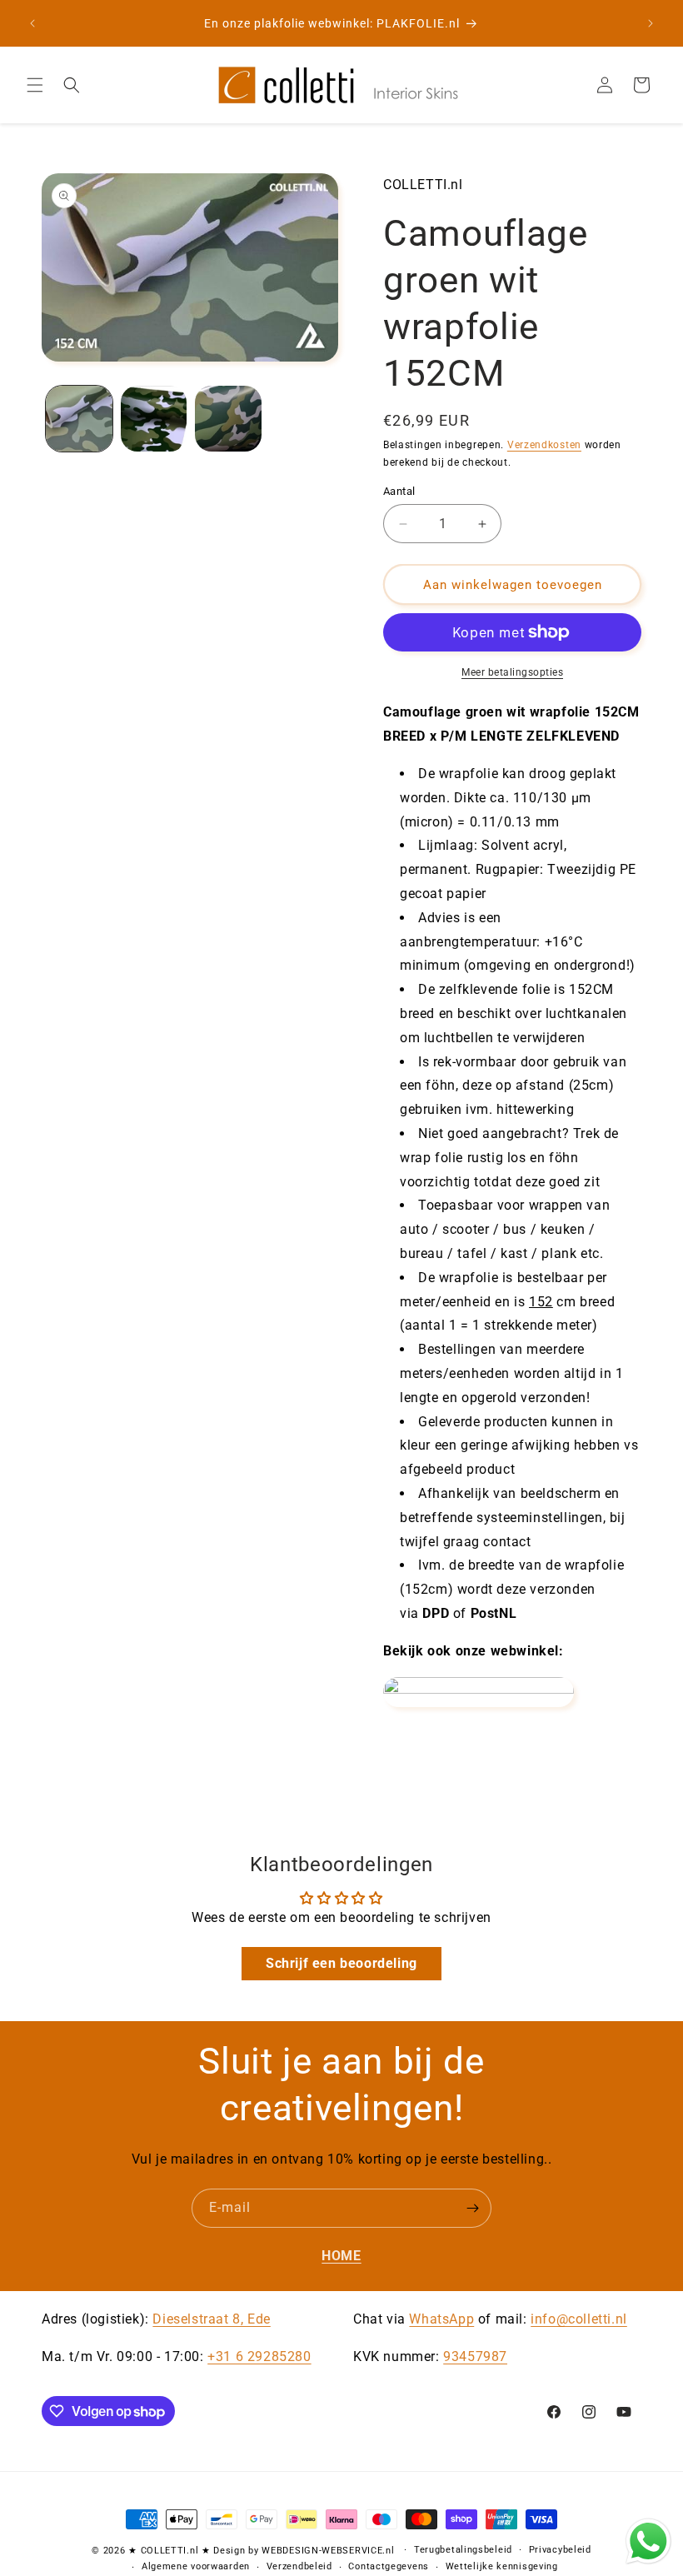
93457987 (475, 2356)
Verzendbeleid (299, 2566)
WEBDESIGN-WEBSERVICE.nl (328, 2551)
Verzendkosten (544, 445)
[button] (35, 85)
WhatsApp (441, 2319)
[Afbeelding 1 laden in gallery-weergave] (79, 419)
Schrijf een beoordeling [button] (341, 1963)
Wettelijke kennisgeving (502, 2566)
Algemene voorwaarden (196, 2566)
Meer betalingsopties (512, 672)
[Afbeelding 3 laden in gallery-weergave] (228, 419)
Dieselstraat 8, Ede (211, 2319)
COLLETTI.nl (170, 2551)
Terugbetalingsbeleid (463, 2550)
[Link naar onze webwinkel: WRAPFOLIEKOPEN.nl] (479, 1689)
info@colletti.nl (579, 2319)
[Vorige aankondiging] (32, 23)
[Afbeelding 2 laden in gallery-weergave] (154, 419)
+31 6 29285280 (259, 2356)
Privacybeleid (560, 2550)
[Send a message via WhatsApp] (648, 2541)
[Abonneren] (472, 2208)
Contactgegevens (389, 2566)
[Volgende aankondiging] (651, 23)
